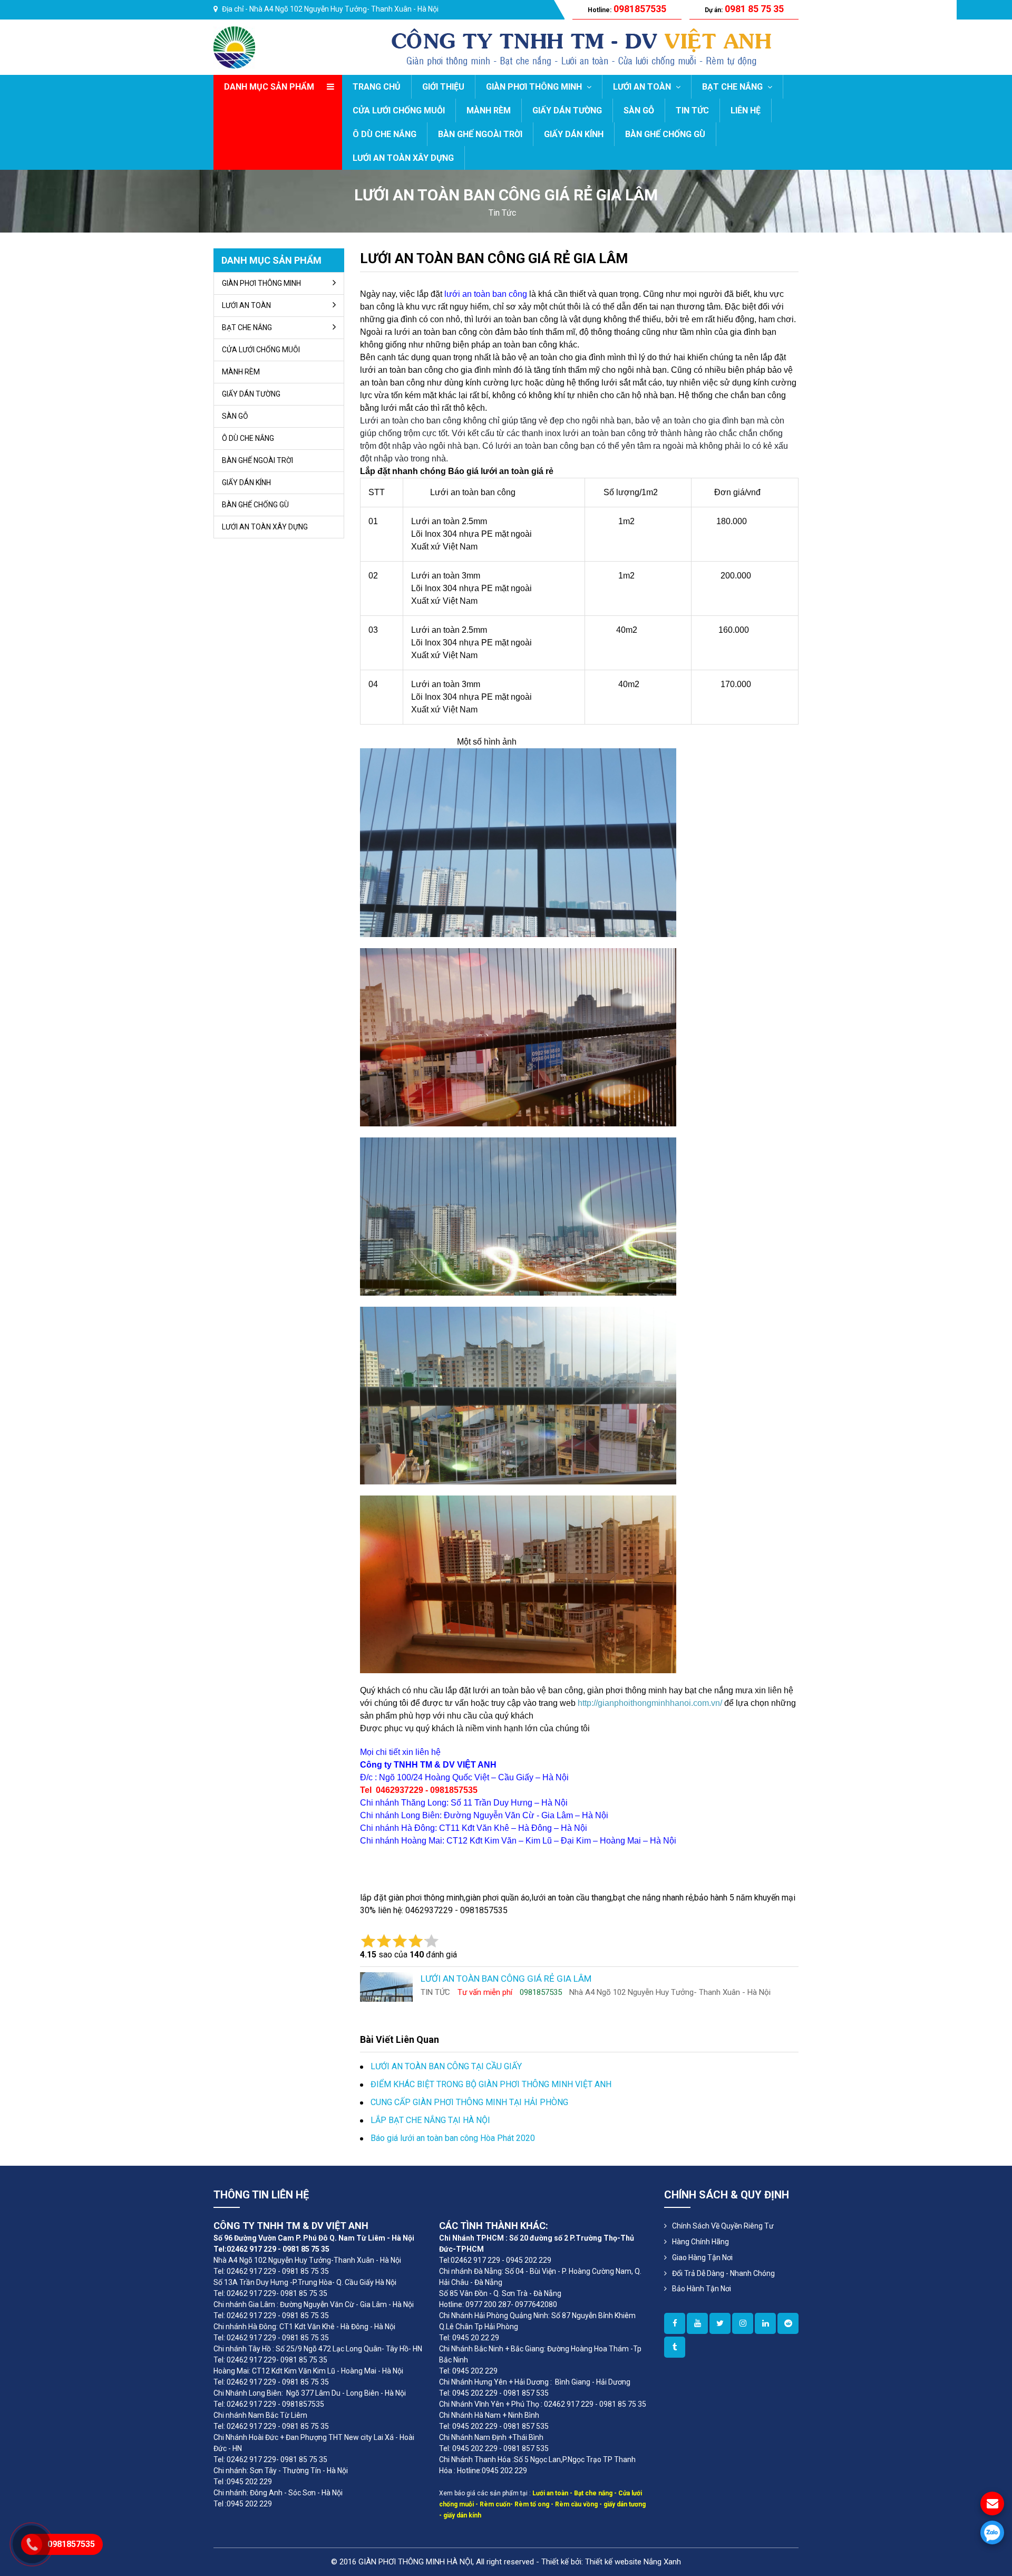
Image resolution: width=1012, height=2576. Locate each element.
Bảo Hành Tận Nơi (702, 2289)
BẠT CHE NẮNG (733, 87)
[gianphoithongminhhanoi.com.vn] (675, 2323)
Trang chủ (377, 87)
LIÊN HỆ (746, 110)
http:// (588, 1703)
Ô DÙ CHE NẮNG (385, 134)
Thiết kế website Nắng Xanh (633, 2562)
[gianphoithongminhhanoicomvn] (765, 2323)
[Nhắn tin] (992, 2503)
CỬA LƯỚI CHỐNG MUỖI (399, 110)
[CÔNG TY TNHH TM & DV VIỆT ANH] (234, 47)
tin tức (502, 213)
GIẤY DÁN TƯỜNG (567, 110)
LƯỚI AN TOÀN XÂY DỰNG (403, 158)
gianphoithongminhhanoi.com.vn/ (660, 1703)
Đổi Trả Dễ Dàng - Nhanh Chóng (723, 2273)
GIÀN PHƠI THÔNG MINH (535, 87)
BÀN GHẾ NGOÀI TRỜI (480, 134)
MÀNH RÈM (489, 110)
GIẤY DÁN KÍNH (574, 134)
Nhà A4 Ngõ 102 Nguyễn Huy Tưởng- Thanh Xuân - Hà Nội (344, 9)
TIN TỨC (692, 110)
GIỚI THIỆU (443, 87)
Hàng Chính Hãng (700, 2242)
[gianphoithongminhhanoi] (675, 2347)
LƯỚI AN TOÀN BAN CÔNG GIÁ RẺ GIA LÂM (494, 258)
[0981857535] (992, 2532)
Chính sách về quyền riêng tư (723, 2226)
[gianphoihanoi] (788, 2323)
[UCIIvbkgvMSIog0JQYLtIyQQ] (697, 2323)
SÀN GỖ (639, 110)
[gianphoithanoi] (720, 2323)
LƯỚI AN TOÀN (643, 87)
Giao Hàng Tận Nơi (702, 2257)
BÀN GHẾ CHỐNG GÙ (665, 134)
